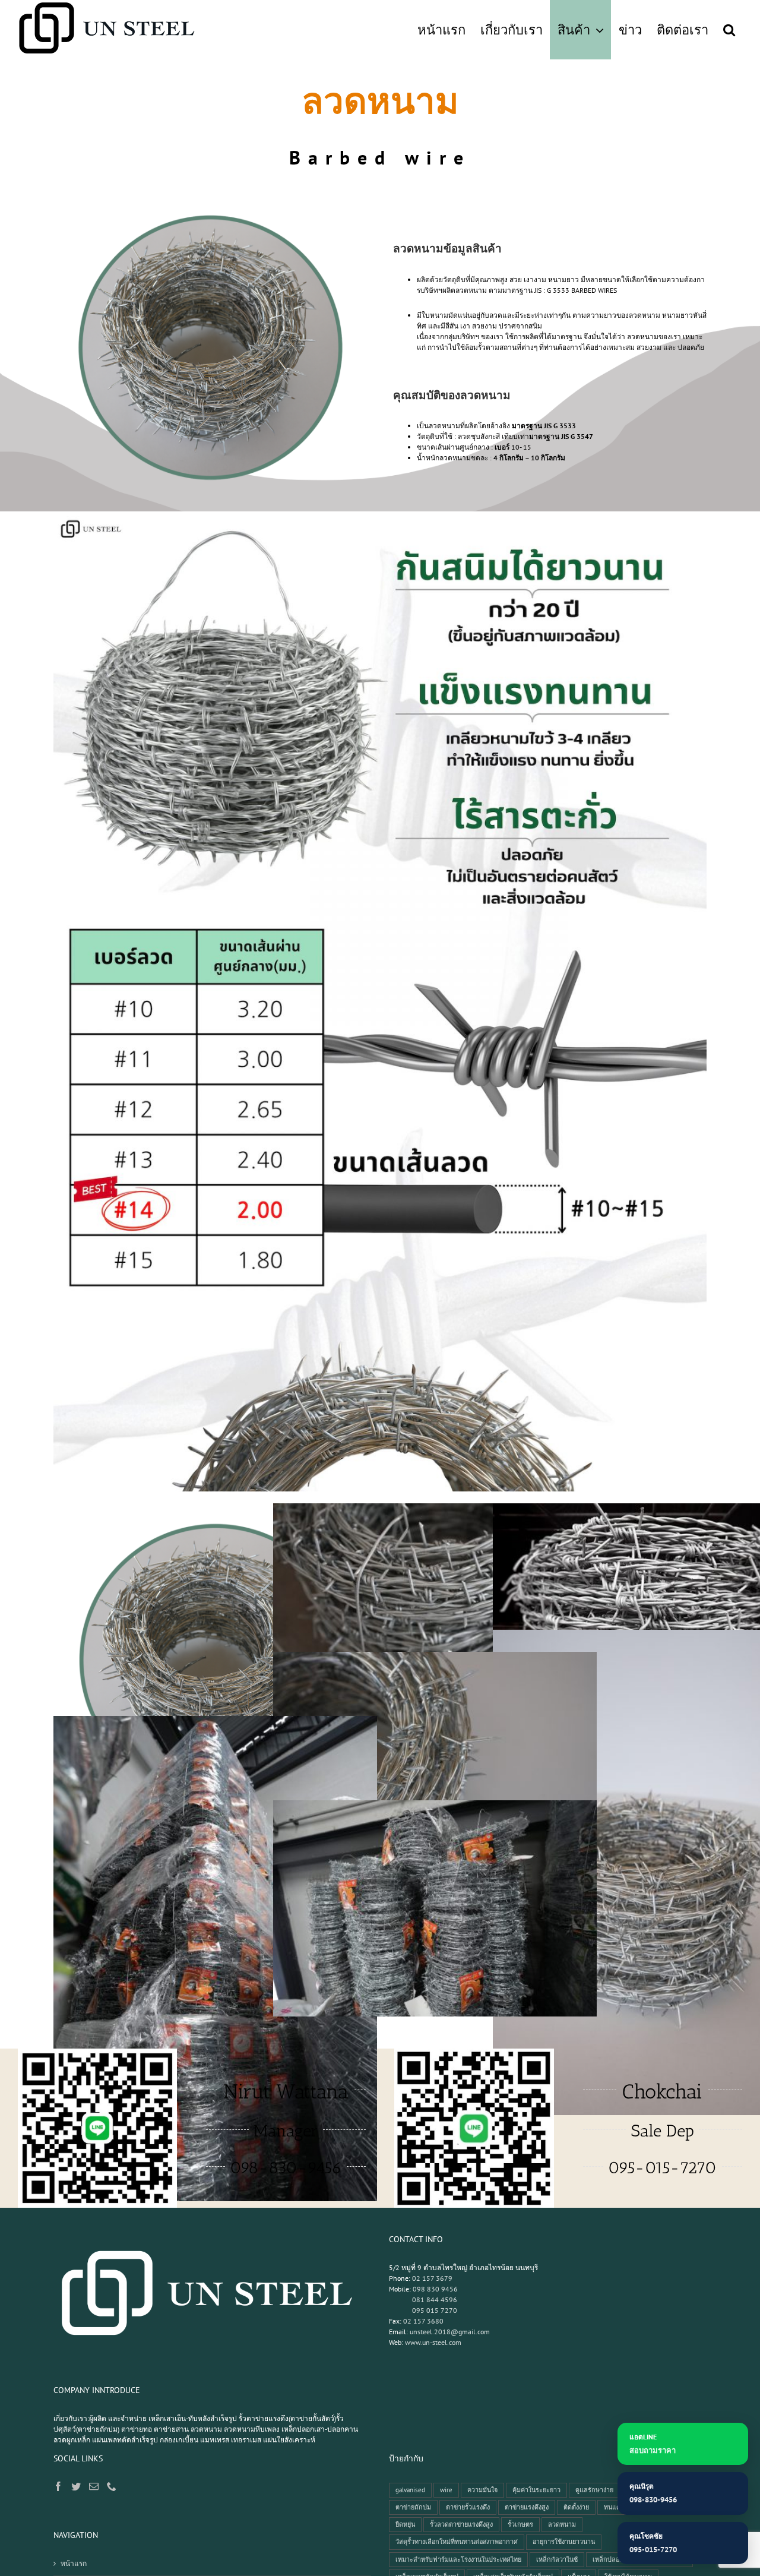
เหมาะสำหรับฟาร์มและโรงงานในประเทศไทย (458, 2559)
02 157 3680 (423, 2321)
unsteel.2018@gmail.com (450, 2332)
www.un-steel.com (433, 2342)
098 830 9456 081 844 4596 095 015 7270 (423, 2300)
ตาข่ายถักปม (413, 2507)
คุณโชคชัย (653, 2543)
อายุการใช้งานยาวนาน (564, 2542)
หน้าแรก (74, 2563)
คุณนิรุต (653, 2493)
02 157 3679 (432, 2278)
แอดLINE (653, 2444)
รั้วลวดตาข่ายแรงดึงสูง (461, 2524)
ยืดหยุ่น (405, 2524)
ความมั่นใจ (482, 2490)
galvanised (410, 2490)
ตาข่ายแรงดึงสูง (527, 2507)
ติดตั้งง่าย (576, 2507)
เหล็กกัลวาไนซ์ (557, 2559)
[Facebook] (58, 2486)
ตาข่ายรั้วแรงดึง (468, 2507)
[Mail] (94, 2486)
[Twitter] (76, 2486)
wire (446, 2490)
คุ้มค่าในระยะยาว (536, 2490)
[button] (729, 30)
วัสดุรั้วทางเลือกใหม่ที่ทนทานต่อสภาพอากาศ (457, 2542)
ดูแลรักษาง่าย (594, 2490)
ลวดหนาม (562, 2524)
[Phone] (112, 2486)
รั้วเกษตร (520, 2524)
